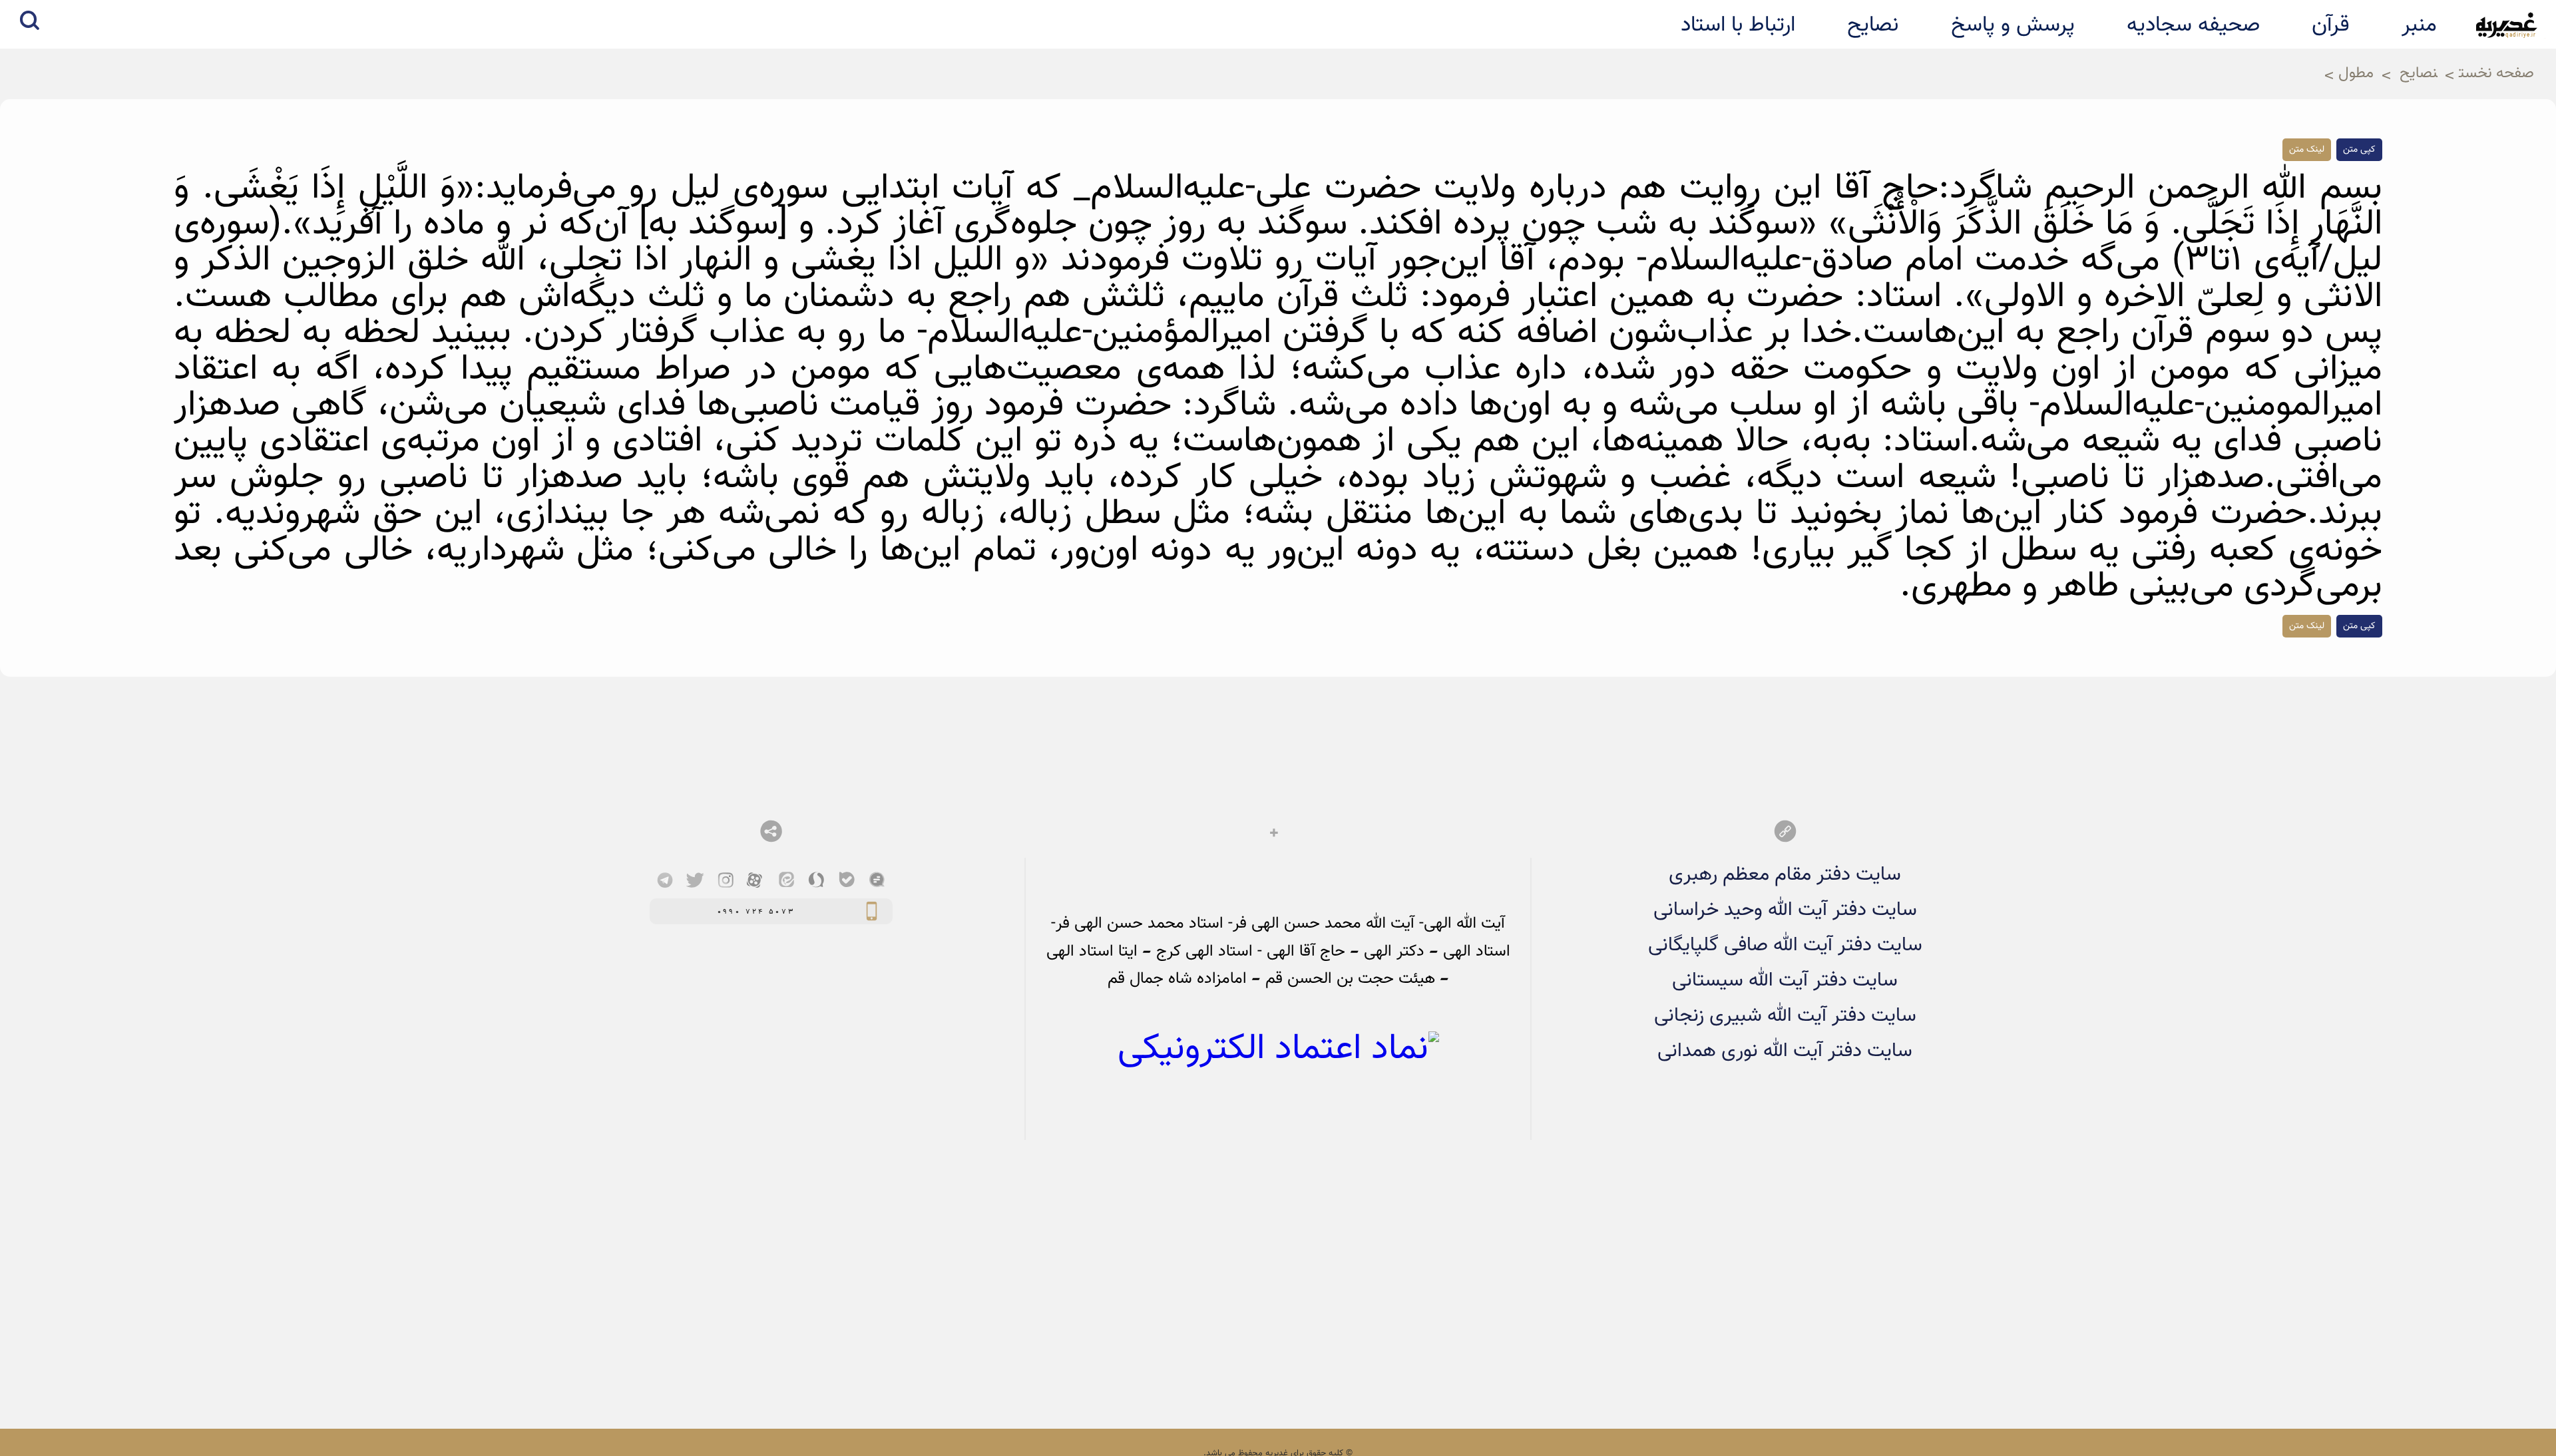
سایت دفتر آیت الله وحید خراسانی (1785, 910)
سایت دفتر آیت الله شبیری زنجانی (1785, 1016)
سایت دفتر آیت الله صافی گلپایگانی (1785, 945)
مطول (2356, 74)
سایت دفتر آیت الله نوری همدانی (1785, 1051)
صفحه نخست (2496, 74)
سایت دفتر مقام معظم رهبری (1785, 875)
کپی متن (2359, 150)
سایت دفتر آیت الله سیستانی (1785, 981)
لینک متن (2307, 150)
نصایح (2419, 74)
